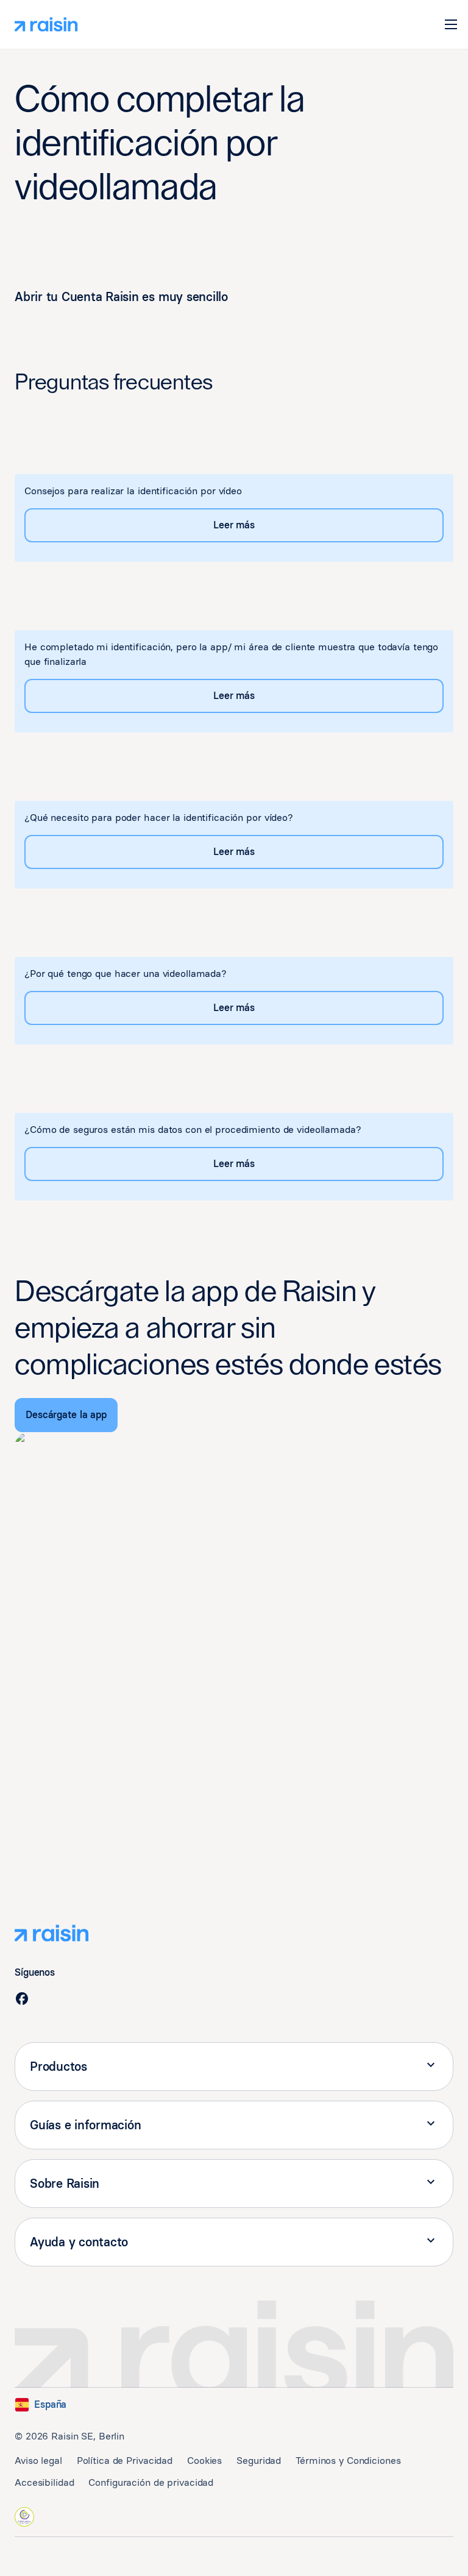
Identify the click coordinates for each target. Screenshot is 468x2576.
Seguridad (259, 2461)
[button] (451, 24)
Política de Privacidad (125, 2461)
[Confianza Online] (24, 2517)
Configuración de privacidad (151, 2482)
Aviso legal (38, 2461)
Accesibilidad (44, 2482)
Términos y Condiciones (348, 2461)
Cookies (204, 2461)
